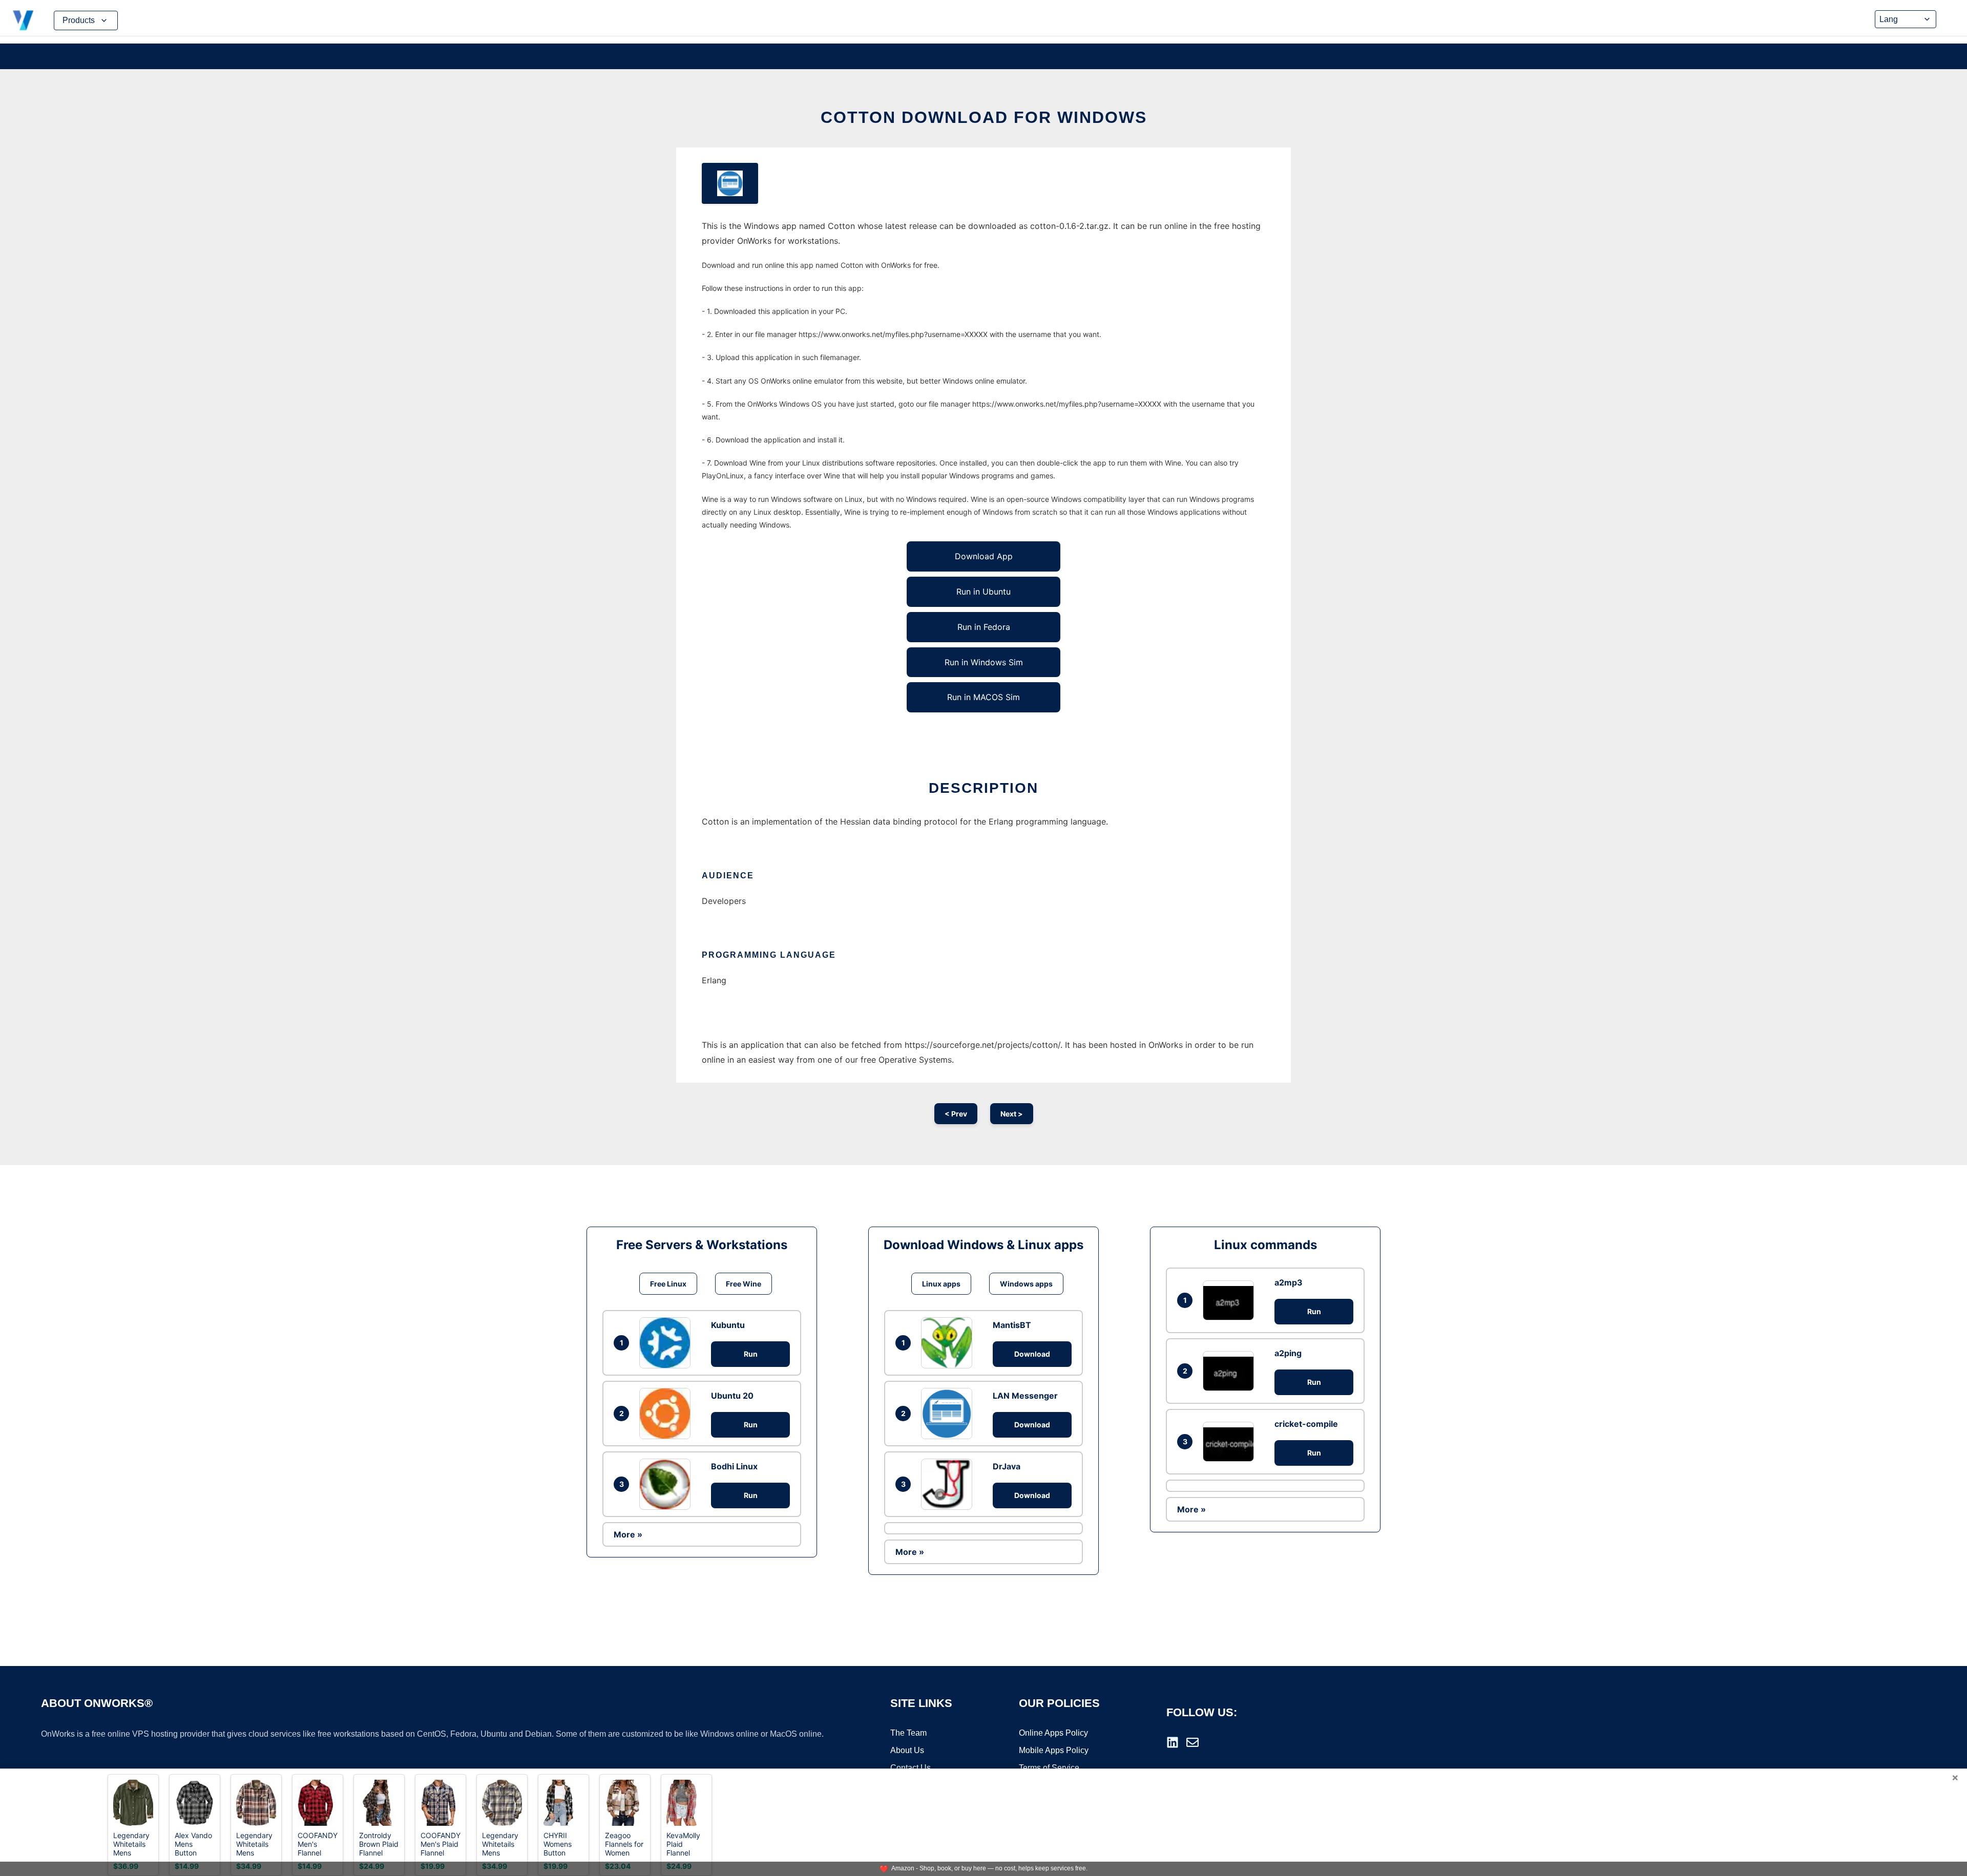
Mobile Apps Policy (1054, 1750)
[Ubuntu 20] (667, 1414)
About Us (907, 1750)
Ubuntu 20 (732, 1396)
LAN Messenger (1025, 1396)
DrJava (1007, 1466)
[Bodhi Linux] (667, 1484)
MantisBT (1012, 1325)
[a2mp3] (1231, 1300)
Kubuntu (728, 1325)
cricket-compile (1306, 1424)
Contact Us (911, 1768)
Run (751, 1354)
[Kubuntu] (667, 1343)
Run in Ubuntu (983, 592)
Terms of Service (1049, 1768)
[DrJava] (949, 1484)
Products (79, 20)
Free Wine (744, 1284)
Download (1032, 1354)
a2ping (1288, 1353)
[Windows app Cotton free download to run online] (730, 183)
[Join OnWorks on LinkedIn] (1173, 1742)
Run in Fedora (984, 627)
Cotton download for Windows (984, 117)
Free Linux (668, 1284)
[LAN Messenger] (949, 1414)
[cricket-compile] (1231, 1441)
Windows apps (1026, 1284)
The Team (908, 1733)
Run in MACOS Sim (983, 697)
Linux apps (941, 1284)
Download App (984, 556)
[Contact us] (1192, 1742)
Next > (1012, 1114)
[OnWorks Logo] (23, 20)
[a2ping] (1231, 1371)
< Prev (956, 1114)
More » (628, 1534)
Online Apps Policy (1053, 1733)
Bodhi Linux (734, 1466)
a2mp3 (1289, 1282)
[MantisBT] (949, 1343)
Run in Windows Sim (984, 662)
